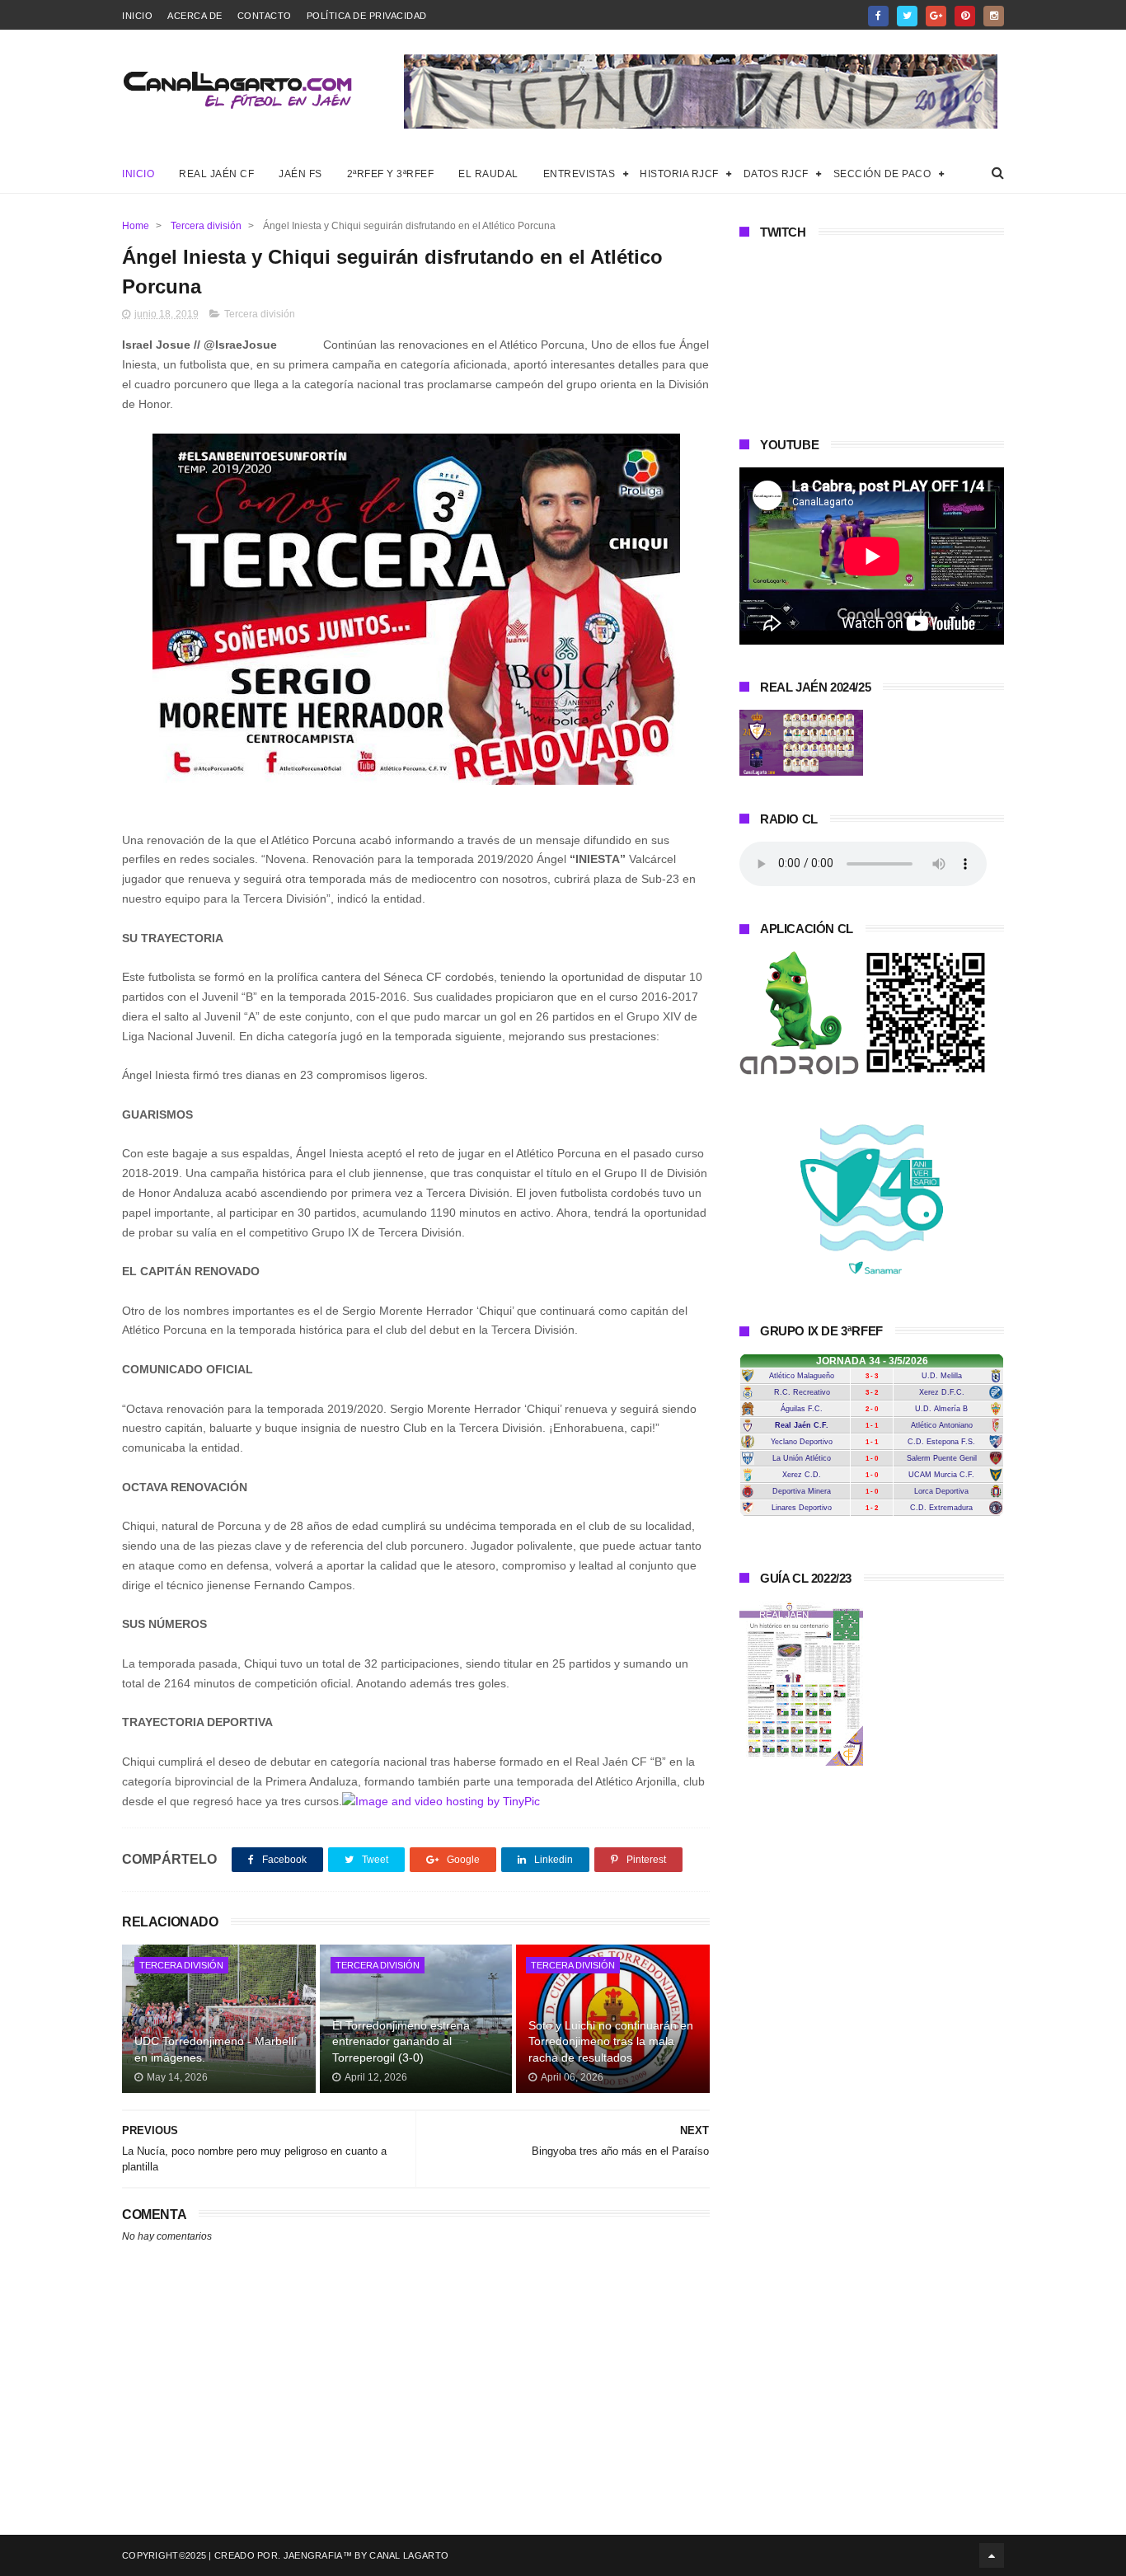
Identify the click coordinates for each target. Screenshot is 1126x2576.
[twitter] (907, 16)
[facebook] (878, 16)
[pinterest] (965, 16)
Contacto (265, 16)
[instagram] (994, 16)
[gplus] (936, 16)
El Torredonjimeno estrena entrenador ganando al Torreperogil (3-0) (401, 2041)
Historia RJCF (679, 174)
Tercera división (206, 226)
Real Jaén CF (216, 174)
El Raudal (488, 174)
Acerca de (195, 16)
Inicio (137, 16)
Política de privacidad (367, 16)
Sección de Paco (882, 174)
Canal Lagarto (409, 2555)
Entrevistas (579, 174)
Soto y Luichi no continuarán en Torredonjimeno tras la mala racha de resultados (611, 2041)
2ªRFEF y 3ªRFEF (391, 174)
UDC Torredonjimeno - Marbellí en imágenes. (216, 2049)
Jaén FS (300, 174)
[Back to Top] (992, 2555)
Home (136, 226)
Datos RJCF (776, 174)
